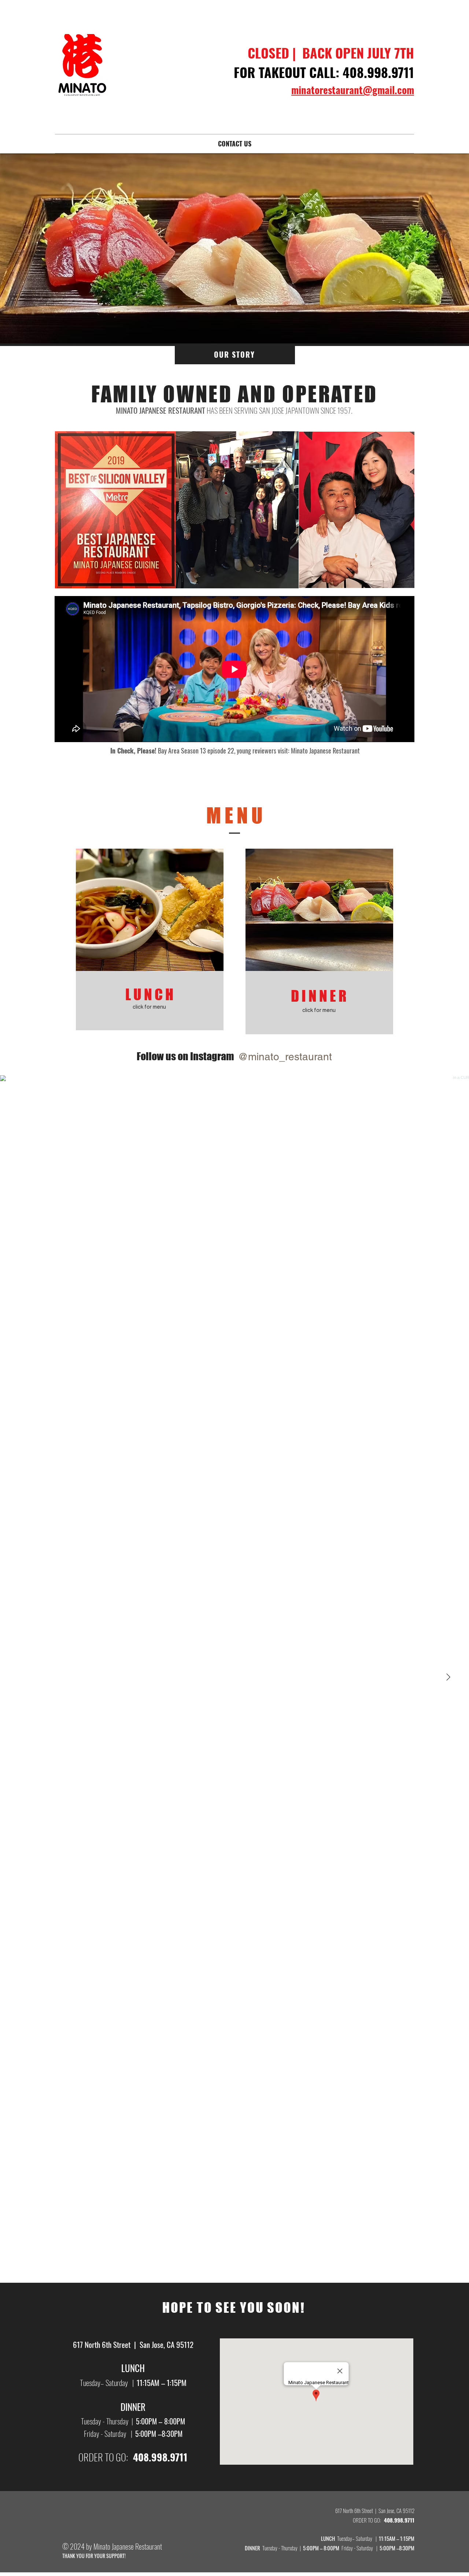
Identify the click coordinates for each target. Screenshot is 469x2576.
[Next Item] (448, 1677)
